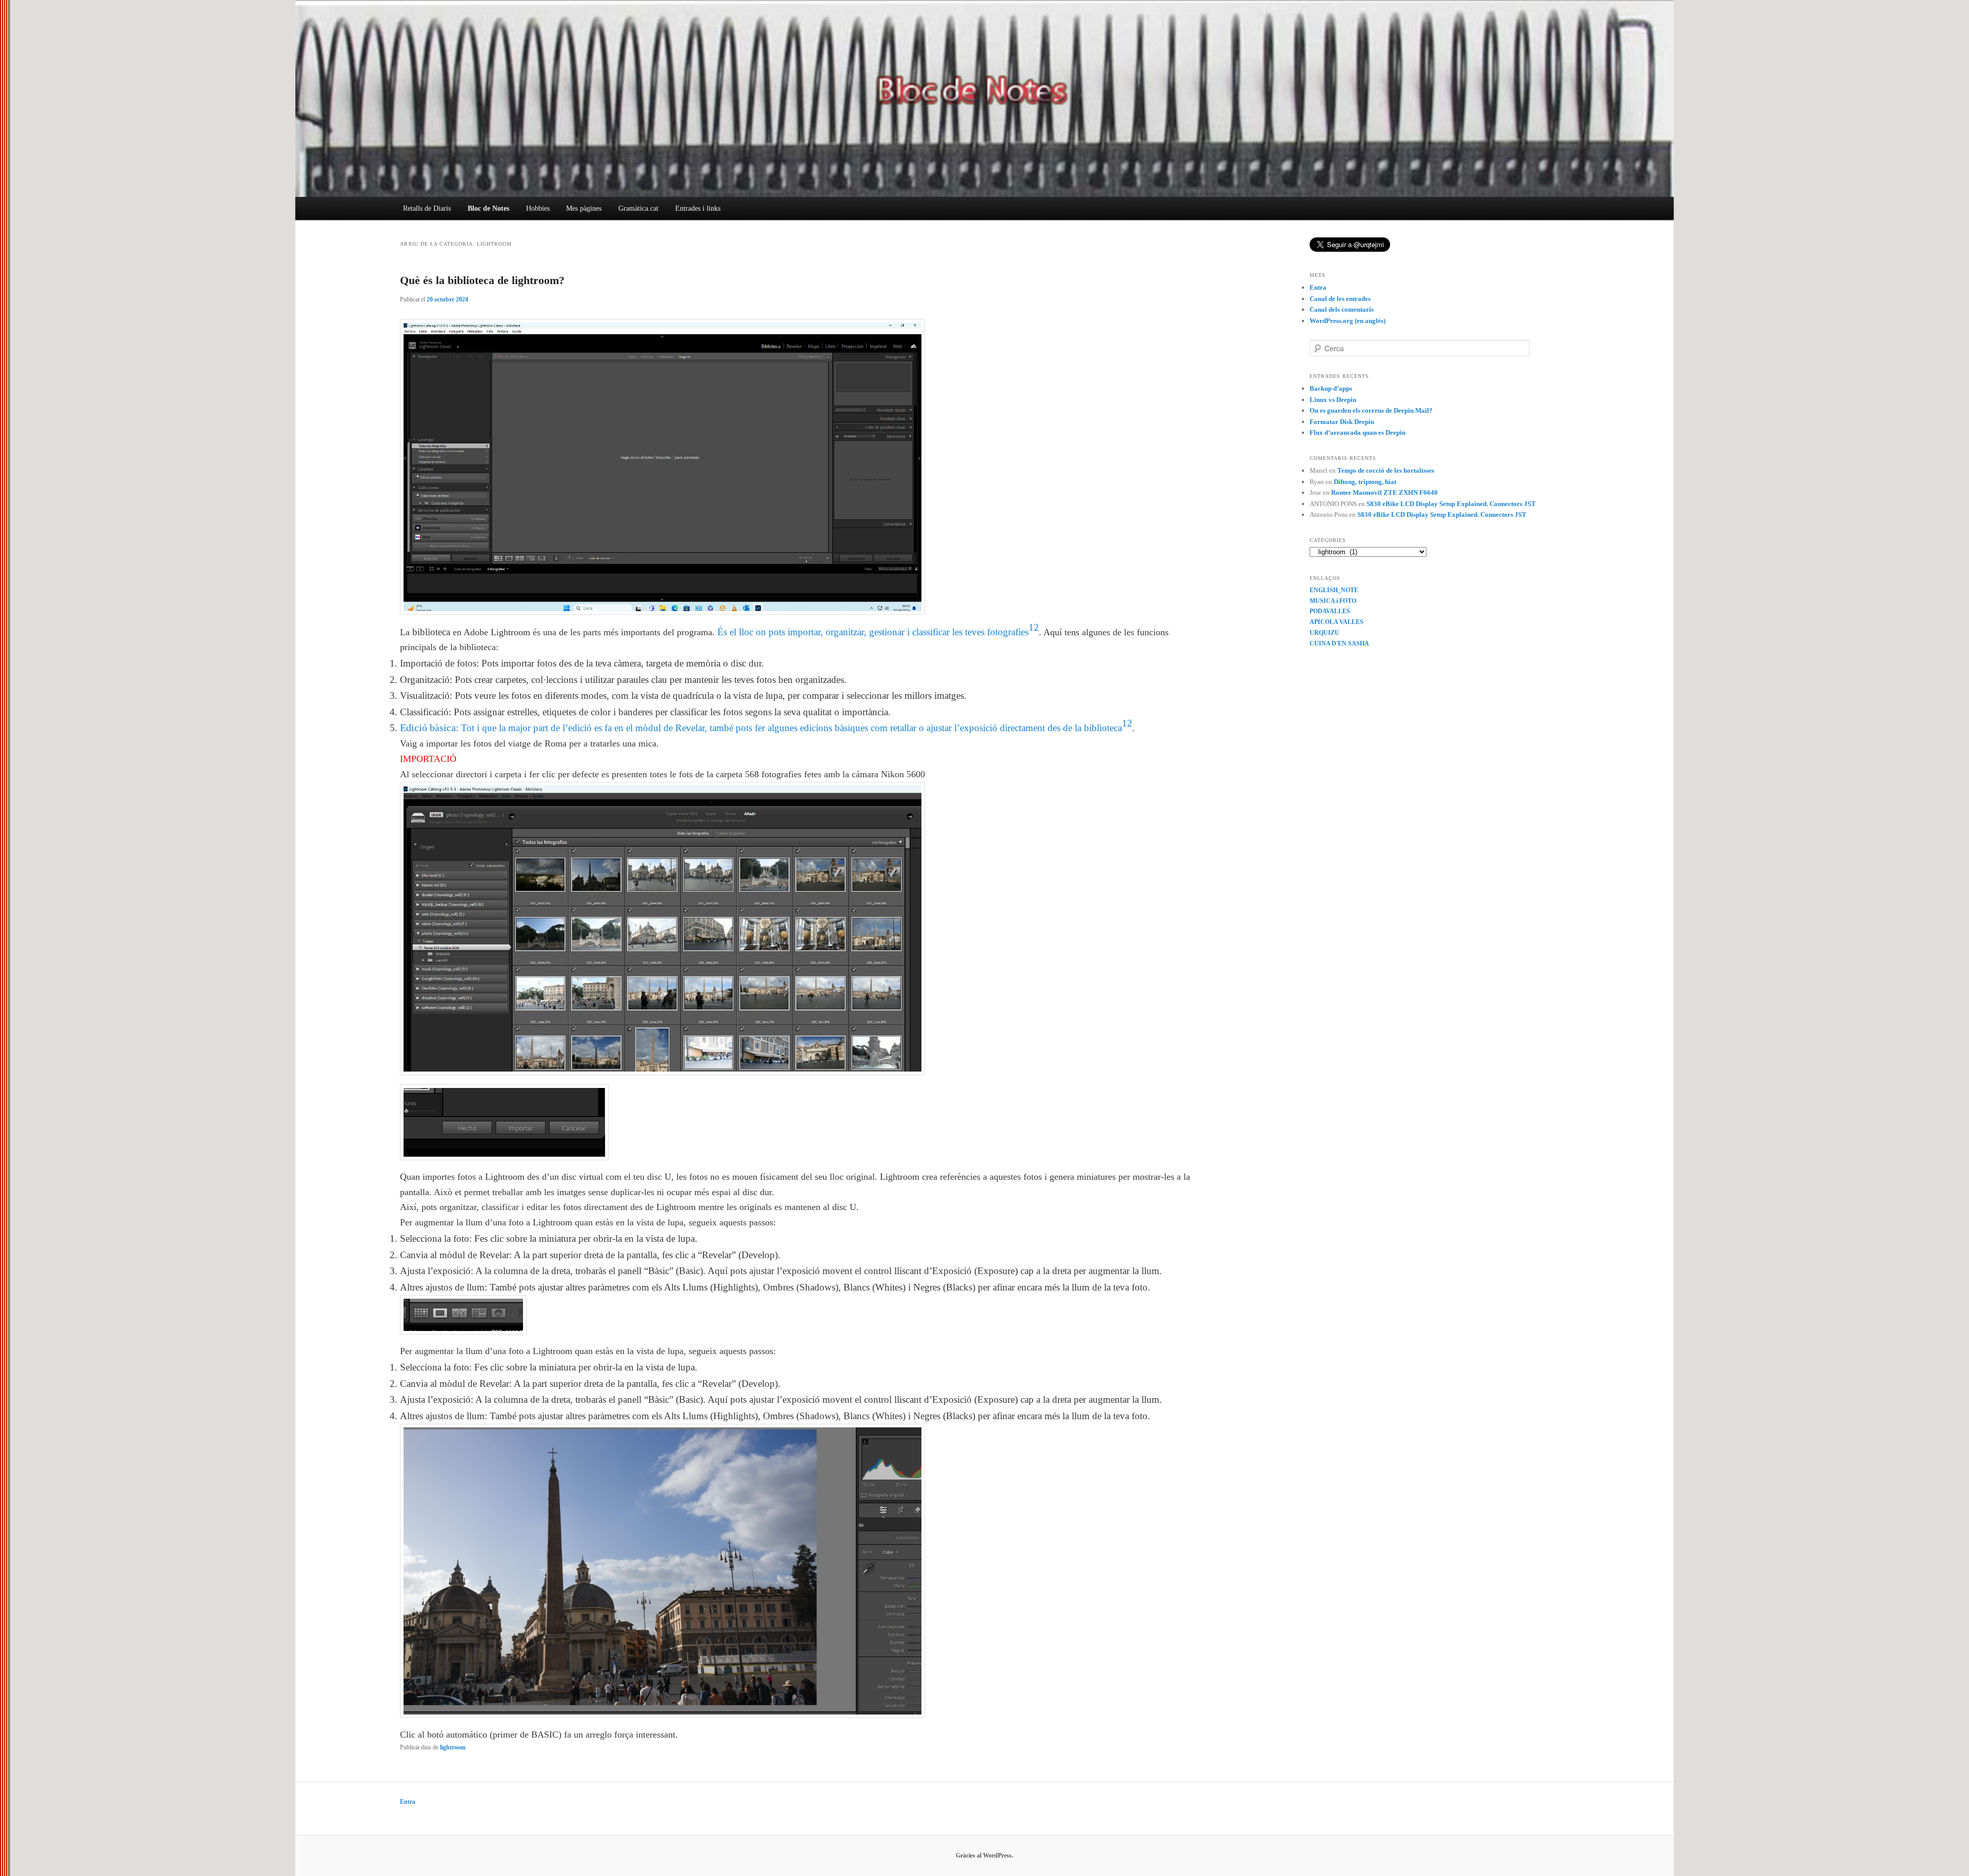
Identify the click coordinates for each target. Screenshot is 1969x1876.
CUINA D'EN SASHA (1339, 643)
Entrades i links (698, 208)
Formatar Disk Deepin (1342, 422)
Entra (1318, 287)
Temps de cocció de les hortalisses (1386, 470)
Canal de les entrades (1340, 299)
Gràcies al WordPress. (985, 1855)
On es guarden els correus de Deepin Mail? (1371, 410)
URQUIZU (1324, 633)
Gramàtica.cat (638, 208)
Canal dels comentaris (1342, 309)
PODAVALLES (1330, 611)
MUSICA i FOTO (1333, 601)
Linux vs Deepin (1333, 400)
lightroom (453, 1747)
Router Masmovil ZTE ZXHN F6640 (1384, 492)
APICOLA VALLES (1337, 622)
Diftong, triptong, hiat (1365, 482)
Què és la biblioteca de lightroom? (482, 280)
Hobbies (538, 208)
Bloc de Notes (488, 208)
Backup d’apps (1331, 388)
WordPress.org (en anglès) (1348, 321)
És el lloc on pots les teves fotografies (873, 632)
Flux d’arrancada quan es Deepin (1358, 432)
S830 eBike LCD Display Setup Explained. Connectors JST (1451, 504)
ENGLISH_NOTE (1334, 590)
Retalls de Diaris (427, 208)
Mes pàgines (584, 208)
